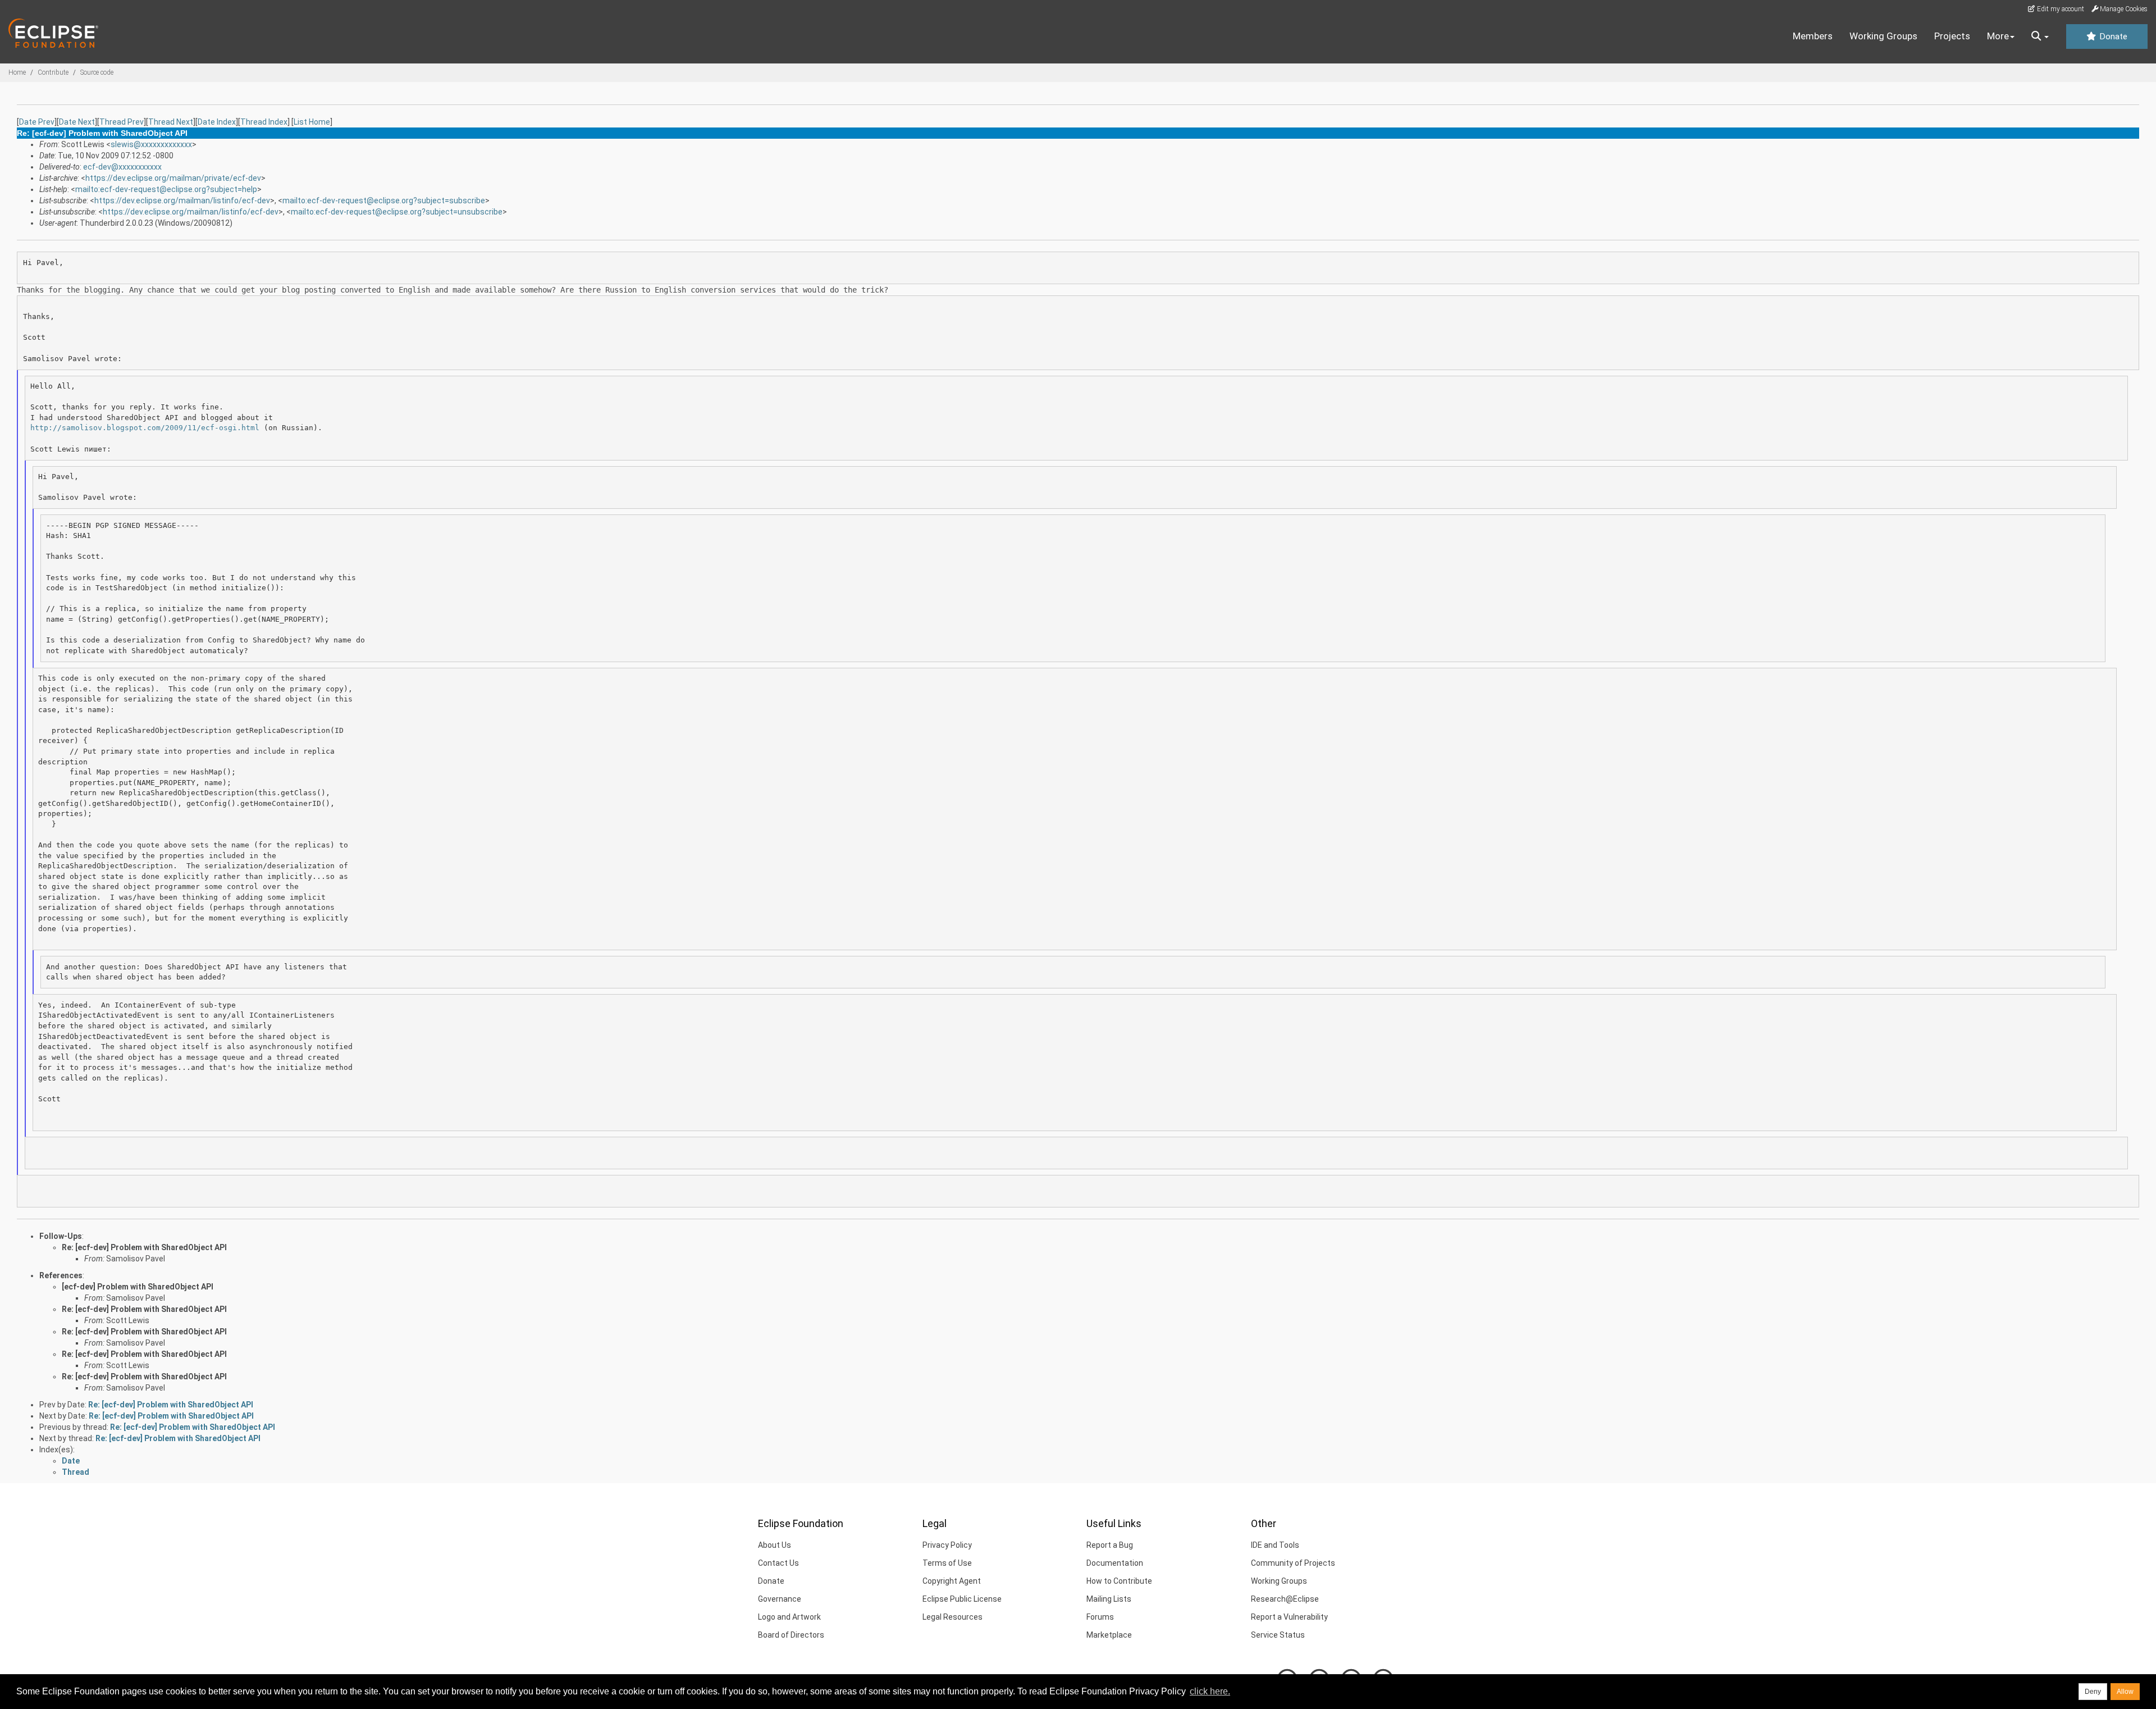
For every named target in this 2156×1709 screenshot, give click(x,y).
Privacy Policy (947, 1545)
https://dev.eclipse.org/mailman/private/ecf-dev (173, 178)
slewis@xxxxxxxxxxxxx (151, 144)
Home (17, 72)
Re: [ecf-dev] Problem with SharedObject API (144, 1247)
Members (1813, 36)
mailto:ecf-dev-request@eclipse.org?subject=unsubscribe (397, 212)
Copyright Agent (952, 1581)
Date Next (77, 122)
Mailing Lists (1109, 1599)
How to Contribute (1119, 1581)
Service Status (1278, 1635)
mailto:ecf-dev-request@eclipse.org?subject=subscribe (384, 200)
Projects (1952, 36)
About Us (775, 1545)
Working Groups (1883, 36)
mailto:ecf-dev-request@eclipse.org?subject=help (166, 189)
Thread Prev (122, 122)
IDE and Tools (1275, 1545)
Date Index (217, 122)
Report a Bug (1110, 1545)
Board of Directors (791, 1635)
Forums (1100, 1617)
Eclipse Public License (962, 1599)
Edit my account (2060, 9)
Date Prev (37, 122)
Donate (2112, 37)
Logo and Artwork (789, 1617)
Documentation (1115, 1563)
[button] (2040, 37)
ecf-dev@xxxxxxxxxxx (122, 167)
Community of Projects (1293, 1563)
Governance (780, 1599)
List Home (312, 122)
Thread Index (264, 122)
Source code (97, 72)
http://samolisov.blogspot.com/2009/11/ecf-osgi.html (145, 428)
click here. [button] (1210, 1691)
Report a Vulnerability (1289, 1617)
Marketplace (1109, 1635)
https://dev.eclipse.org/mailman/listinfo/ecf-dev (182, 200)
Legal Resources (953, 1617)
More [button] (1998, 36)
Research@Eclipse (1285, 1599)
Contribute (53, 72)
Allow (2125, 1692)
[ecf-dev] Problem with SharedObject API (138, 1287)
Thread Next (171, 122)
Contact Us (778, 1563)
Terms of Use (947, 1563)
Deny (2093, 1692)
